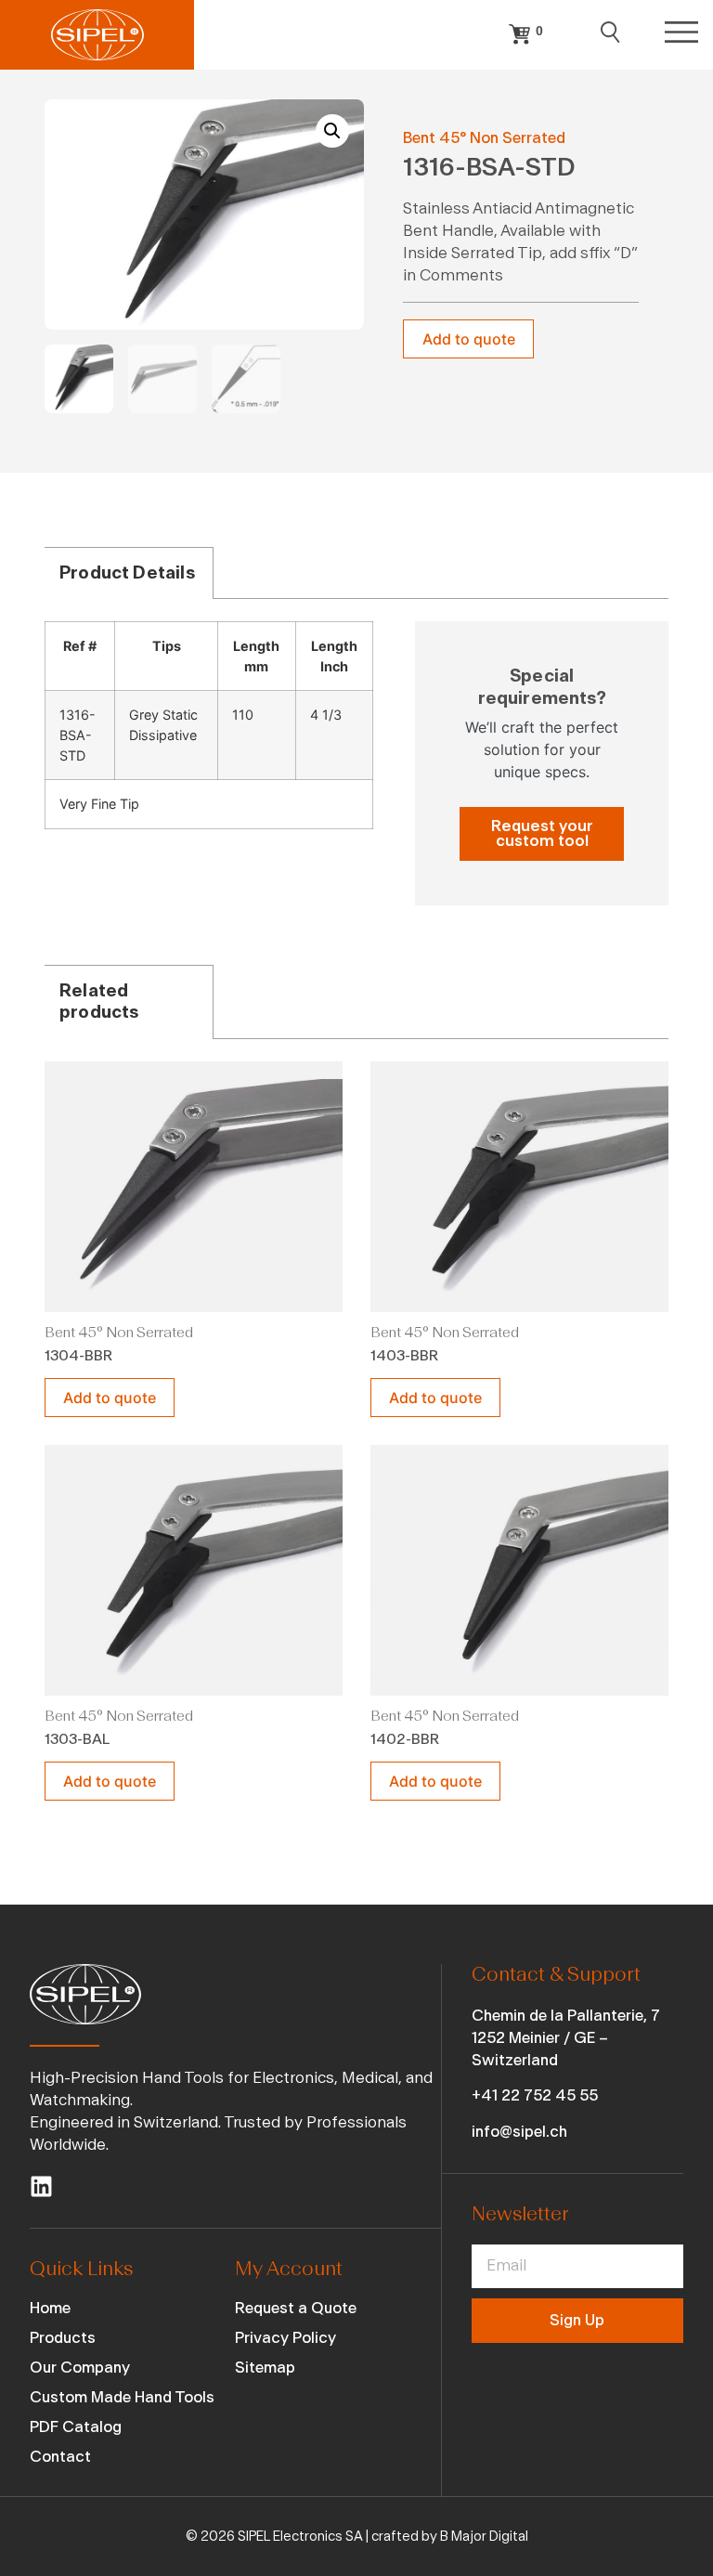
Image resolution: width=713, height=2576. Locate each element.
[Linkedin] (41, 2186)
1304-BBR (78, 1356)
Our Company (80, 2368)
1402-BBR (405, 1739)
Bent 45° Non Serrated (484, 138)
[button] (332, 131)
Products (63, 2338)
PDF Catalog (76, 2427)
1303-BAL (77, 1739)
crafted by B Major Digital (450, 2537)
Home (50, 2308)
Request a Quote (296, 2308)
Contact (60, 2457)
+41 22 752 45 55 (535, 2095)
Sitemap (265, 2368)
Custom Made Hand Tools (122, 2397)
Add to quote (469, 339)
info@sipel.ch (519, 2132)
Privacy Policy (285, 2338)
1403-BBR (404, 1356)
